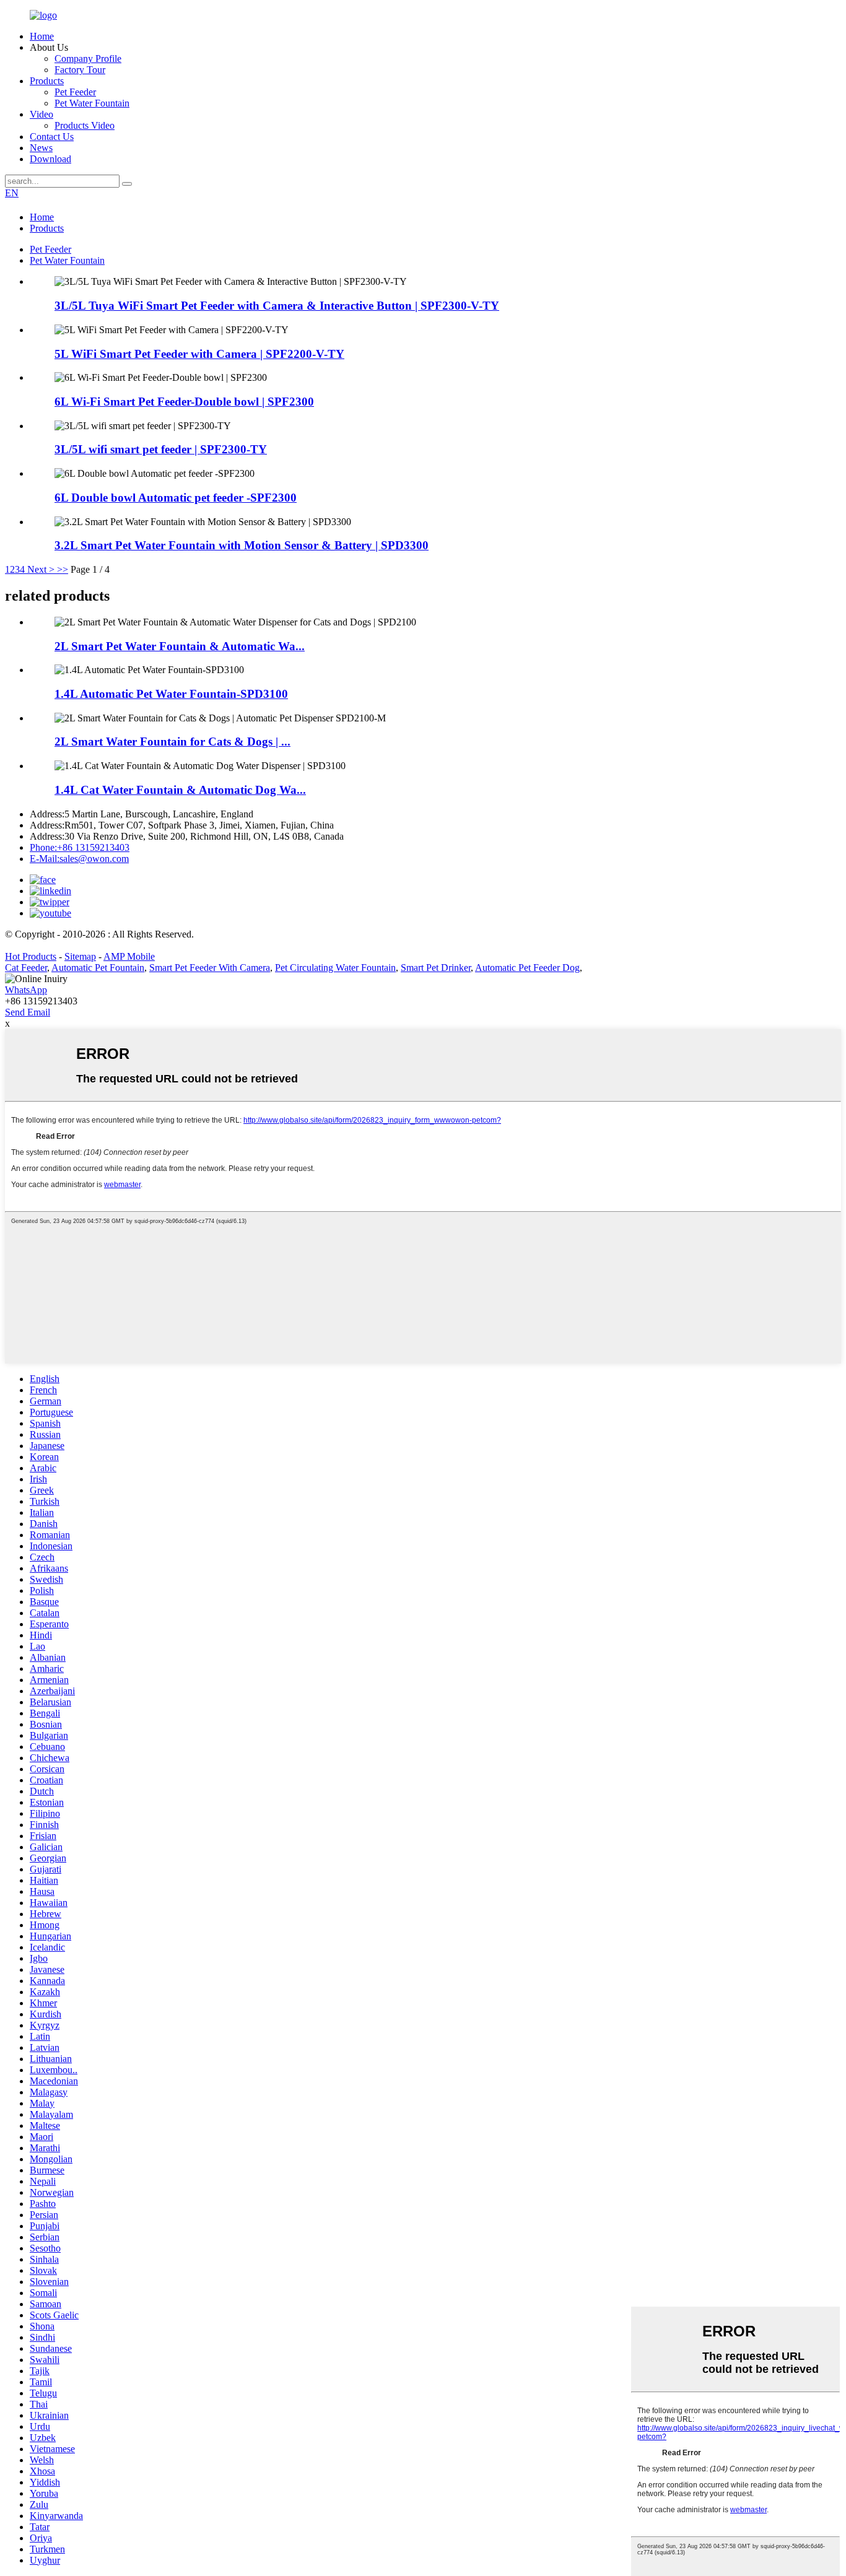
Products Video (85, 125)
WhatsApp (26, 990)
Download (50, 159)
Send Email (28, 1012)
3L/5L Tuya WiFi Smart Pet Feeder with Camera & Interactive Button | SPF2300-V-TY (277, 306)
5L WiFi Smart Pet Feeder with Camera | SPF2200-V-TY (199, 354)
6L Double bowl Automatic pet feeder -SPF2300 (176, 498)
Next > (41, 569)
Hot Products (31, 956)
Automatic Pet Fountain (98, 968)
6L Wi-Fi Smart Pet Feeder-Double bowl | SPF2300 (184, 402)
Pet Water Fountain (92, 103)
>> (63, 569)
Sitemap (80, 956)
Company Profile (88, 59)
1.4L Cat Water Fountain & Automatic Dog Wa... (180, 790)
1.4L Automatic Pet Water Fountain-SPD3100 (171, 694)
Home (42, 36)
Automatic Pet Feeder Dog (527, 968)
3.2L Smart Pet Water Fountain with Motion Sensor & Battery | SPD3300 (242, 545)
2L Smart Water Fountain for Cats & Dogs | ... (172, 742)
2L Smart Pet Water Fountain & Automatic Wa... (180, 646)
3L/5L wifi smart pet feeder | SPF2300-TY (161, 449)
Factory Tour (80, 70)
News (41, 148)
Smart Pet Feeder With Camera (210, 968)
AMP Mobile (129, 956)
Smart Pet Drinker (436, 968)
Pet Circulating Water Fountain (335, 968)
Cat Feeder (26, 968)
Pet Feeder (75, 92)
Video (41, 114)
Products (47, 81)
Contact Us (52, 137)
